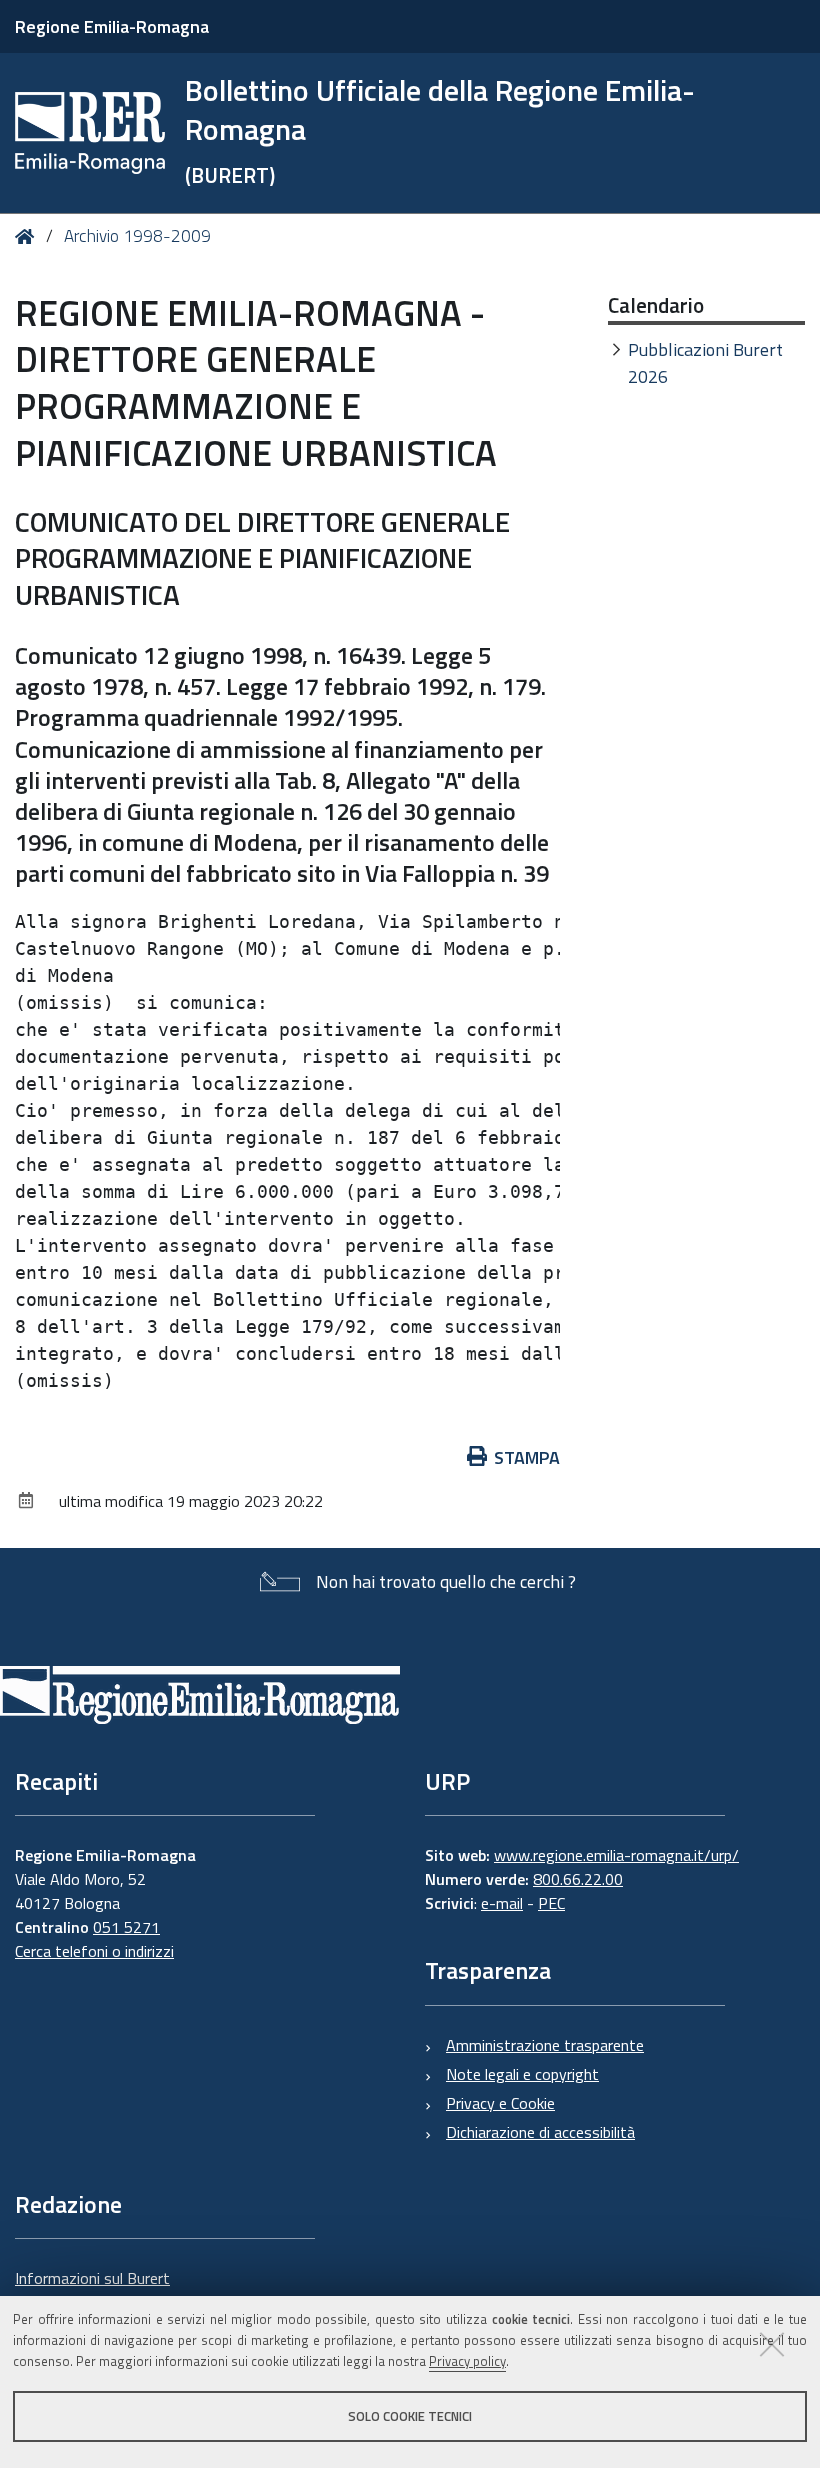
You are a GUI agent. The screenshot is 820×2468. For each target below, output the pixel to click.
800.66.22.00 (578, 1879)
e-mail (502, 1903)
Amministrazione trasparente (545, 2045)
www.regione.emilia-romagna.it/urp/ (616, 1855)
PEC (551, 1903)
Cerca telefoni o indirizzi (94, 1951)
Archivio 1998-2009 (137, 236)
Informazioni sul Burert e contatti (92, 2290)
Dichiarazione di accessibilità (540, 2132)
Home (28, 236)
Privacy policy (467, 2361)
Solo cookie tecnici (410, 2416)
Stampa (527, 1457)
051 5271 (126, 1927)
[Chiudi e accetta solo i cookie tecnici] (772, 2344)
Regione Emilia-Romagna (112, 26)
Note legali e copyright (522, 2074)
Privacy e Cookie (500, 2103)
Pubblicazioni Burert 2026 (705, 363)
